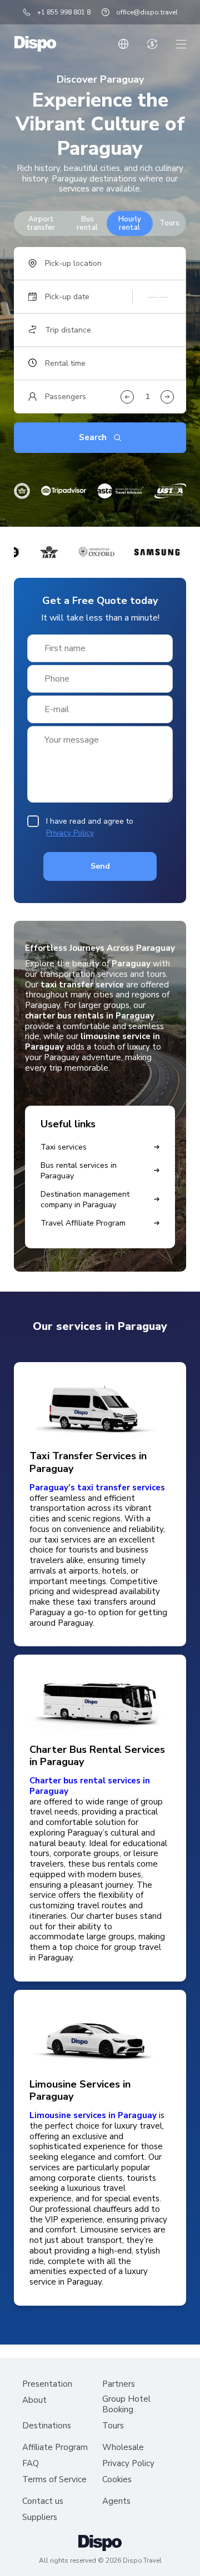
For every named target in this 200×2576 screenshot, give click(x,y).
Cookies (117, 2480)
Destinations (47, 2426)
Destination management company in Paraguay (85, 1199)
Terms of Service (54, 2480)
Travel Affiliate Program (83, 1223)
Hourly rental (130, 223)
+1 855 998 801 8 (64, 12)
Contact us (43, 2501)
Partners (119, 2384)
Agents (116, 2501)
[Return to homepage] (35, 44)
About (34, 2400)
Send (100, 866)
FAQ (31, 2464)
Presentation (47, 2384)
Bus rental (87, 223)
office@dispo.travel (147, 12)
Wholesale (123, 2448)
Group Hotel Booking (126, 2404)
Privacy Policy (70, 833)
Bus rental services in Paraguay (79, 1171)
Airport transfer (41, 223)
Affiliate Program (55, 2448)
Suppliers (40, 2517)
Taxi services (64, 1147)
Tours (169, 223)
